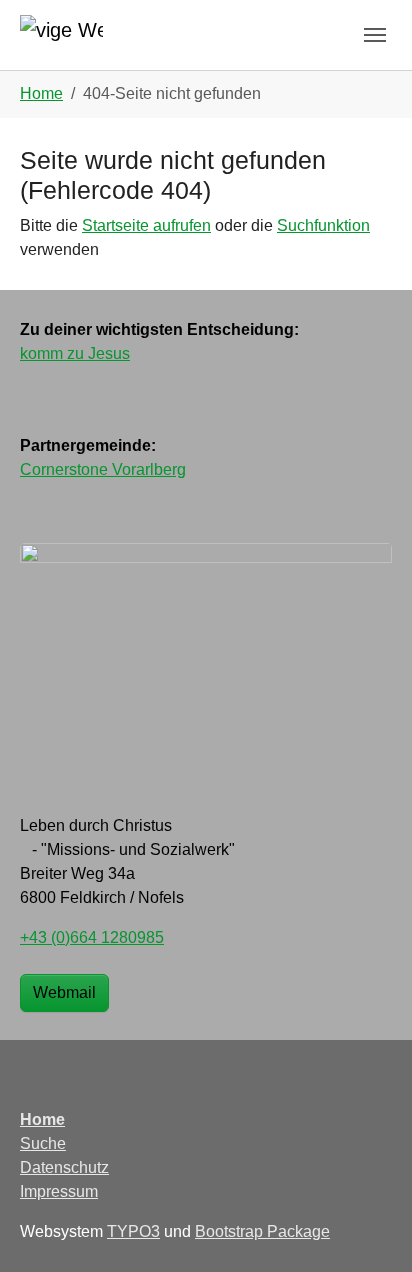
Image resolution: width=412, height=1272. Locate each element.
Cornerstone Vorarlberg (103, 469)
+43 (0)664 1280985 (92, 937)
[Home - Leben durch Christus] (61, 34)
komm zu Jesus (75, 353)
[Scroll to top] (368, 1228)
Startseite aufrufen (146, 225)
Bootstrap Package (262, 1231)
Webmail (64, 992)
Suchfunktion (323, 225)
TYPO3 (133, 1231)
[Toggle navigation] (375, 35)
